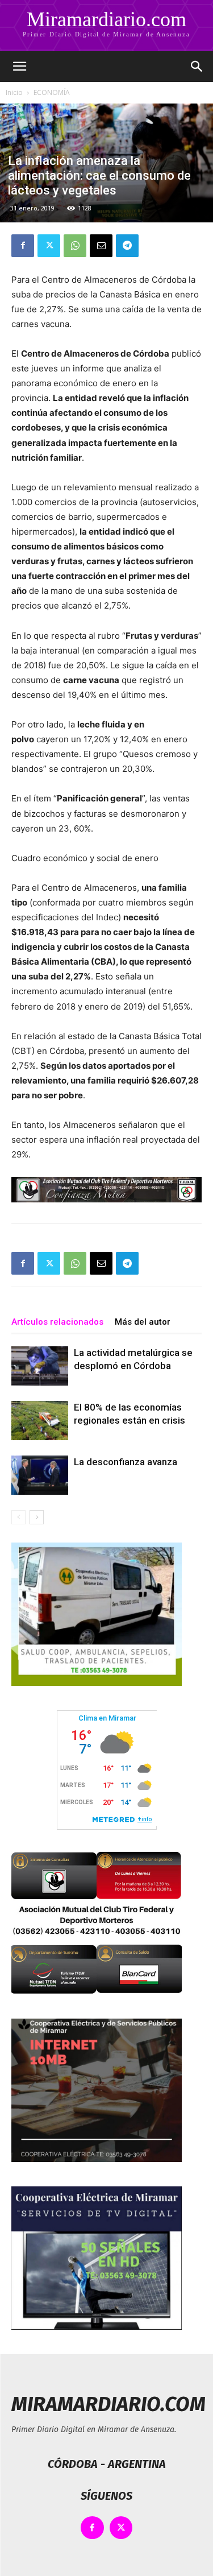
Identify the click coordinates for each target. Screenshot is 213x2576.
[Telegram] (127, 246)
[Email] (101, 246)
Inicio (14, 92)
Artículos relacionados (57, 1322)
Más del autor (143, 1322)
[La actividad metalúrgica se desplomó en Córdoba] (40, 1366)
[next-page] (37, 1517)
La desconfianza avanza (126, 1462)
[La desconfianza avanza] (40, 1475)
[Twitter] (49, 246)
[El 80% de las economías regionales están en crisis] (40, 1421)
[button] (19, 67)
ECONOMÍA (52, 92)
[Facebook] (23, 246)
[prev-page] (18, 1517)
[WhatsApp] (75, 246)
